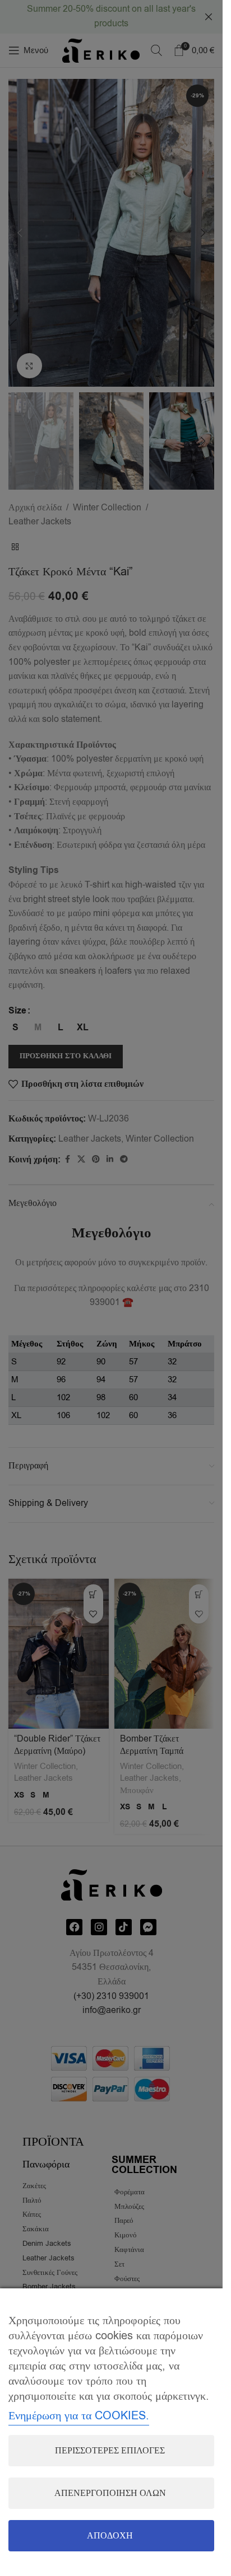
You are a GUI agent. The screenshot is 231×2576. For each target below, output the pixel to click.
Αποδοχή (110, 2536)
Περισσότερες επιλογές (110, 2451)
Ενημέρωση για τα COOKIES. (79, 2416)
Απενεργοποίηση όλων (110, 2493)
